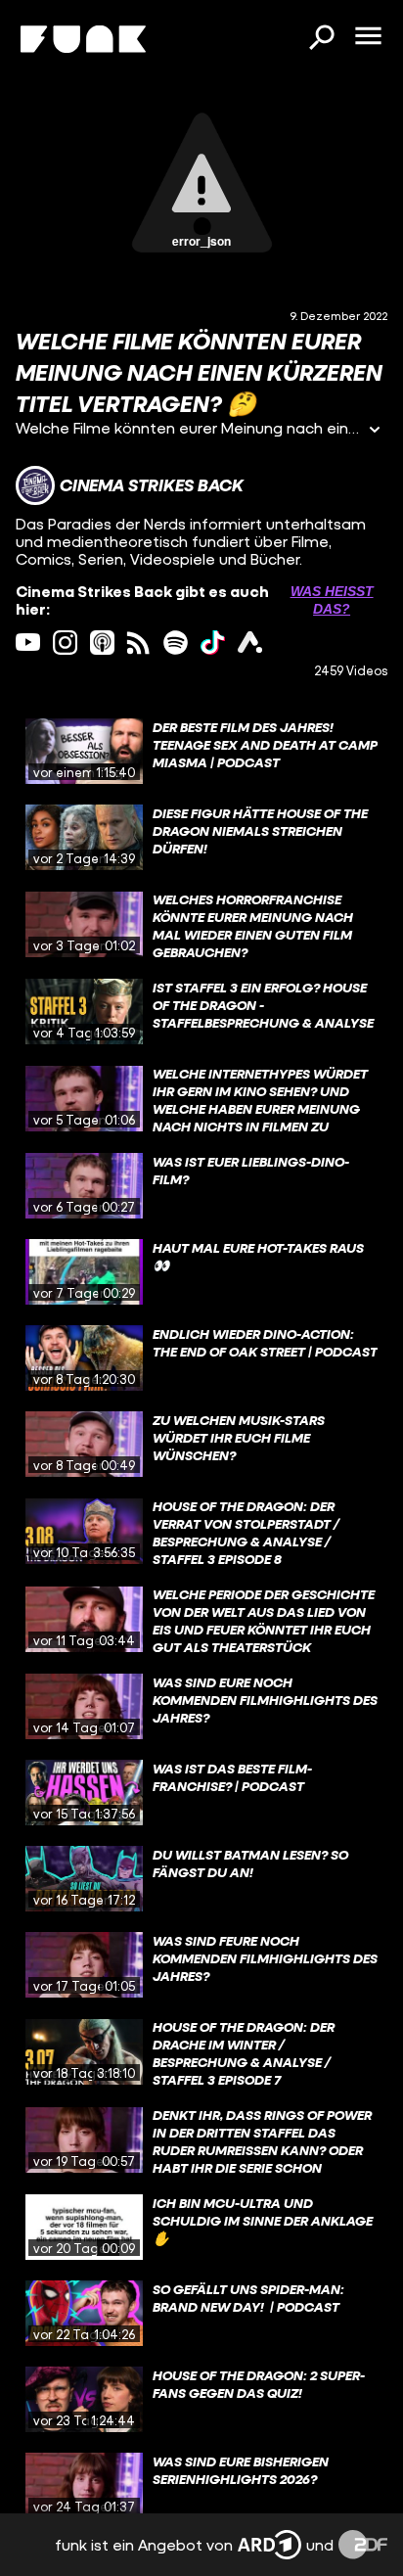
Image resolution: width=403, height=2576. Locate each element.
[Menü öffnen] (368, 37)
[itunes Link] (102, 643)
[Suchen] (321, 39)
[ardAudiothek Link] (250, 643)
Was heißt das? (332, 600)
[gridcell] (201, 752)
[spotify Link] (176, 643)
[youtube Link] (28, 643)
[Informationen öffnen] (375, 431)
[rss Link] (138, 643)
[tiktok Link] (213, 643)
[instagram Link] (65, 643)
